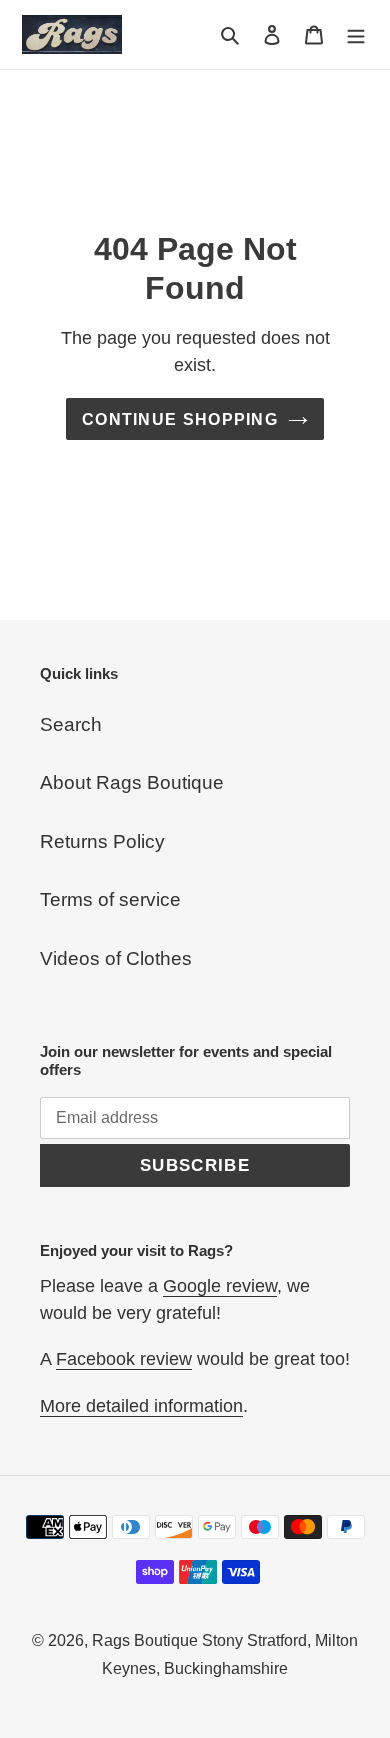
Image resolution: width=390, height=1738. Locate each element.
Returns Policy (102, 841)
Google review (220, 1286)
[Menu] (356, 34)
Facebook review (124, 1359)
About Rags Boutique (132, 782)
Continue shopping (180, 419)
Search (71, 724)
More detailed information (141, 1406)
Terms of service (110, 899)
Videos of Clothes (116, 958)
